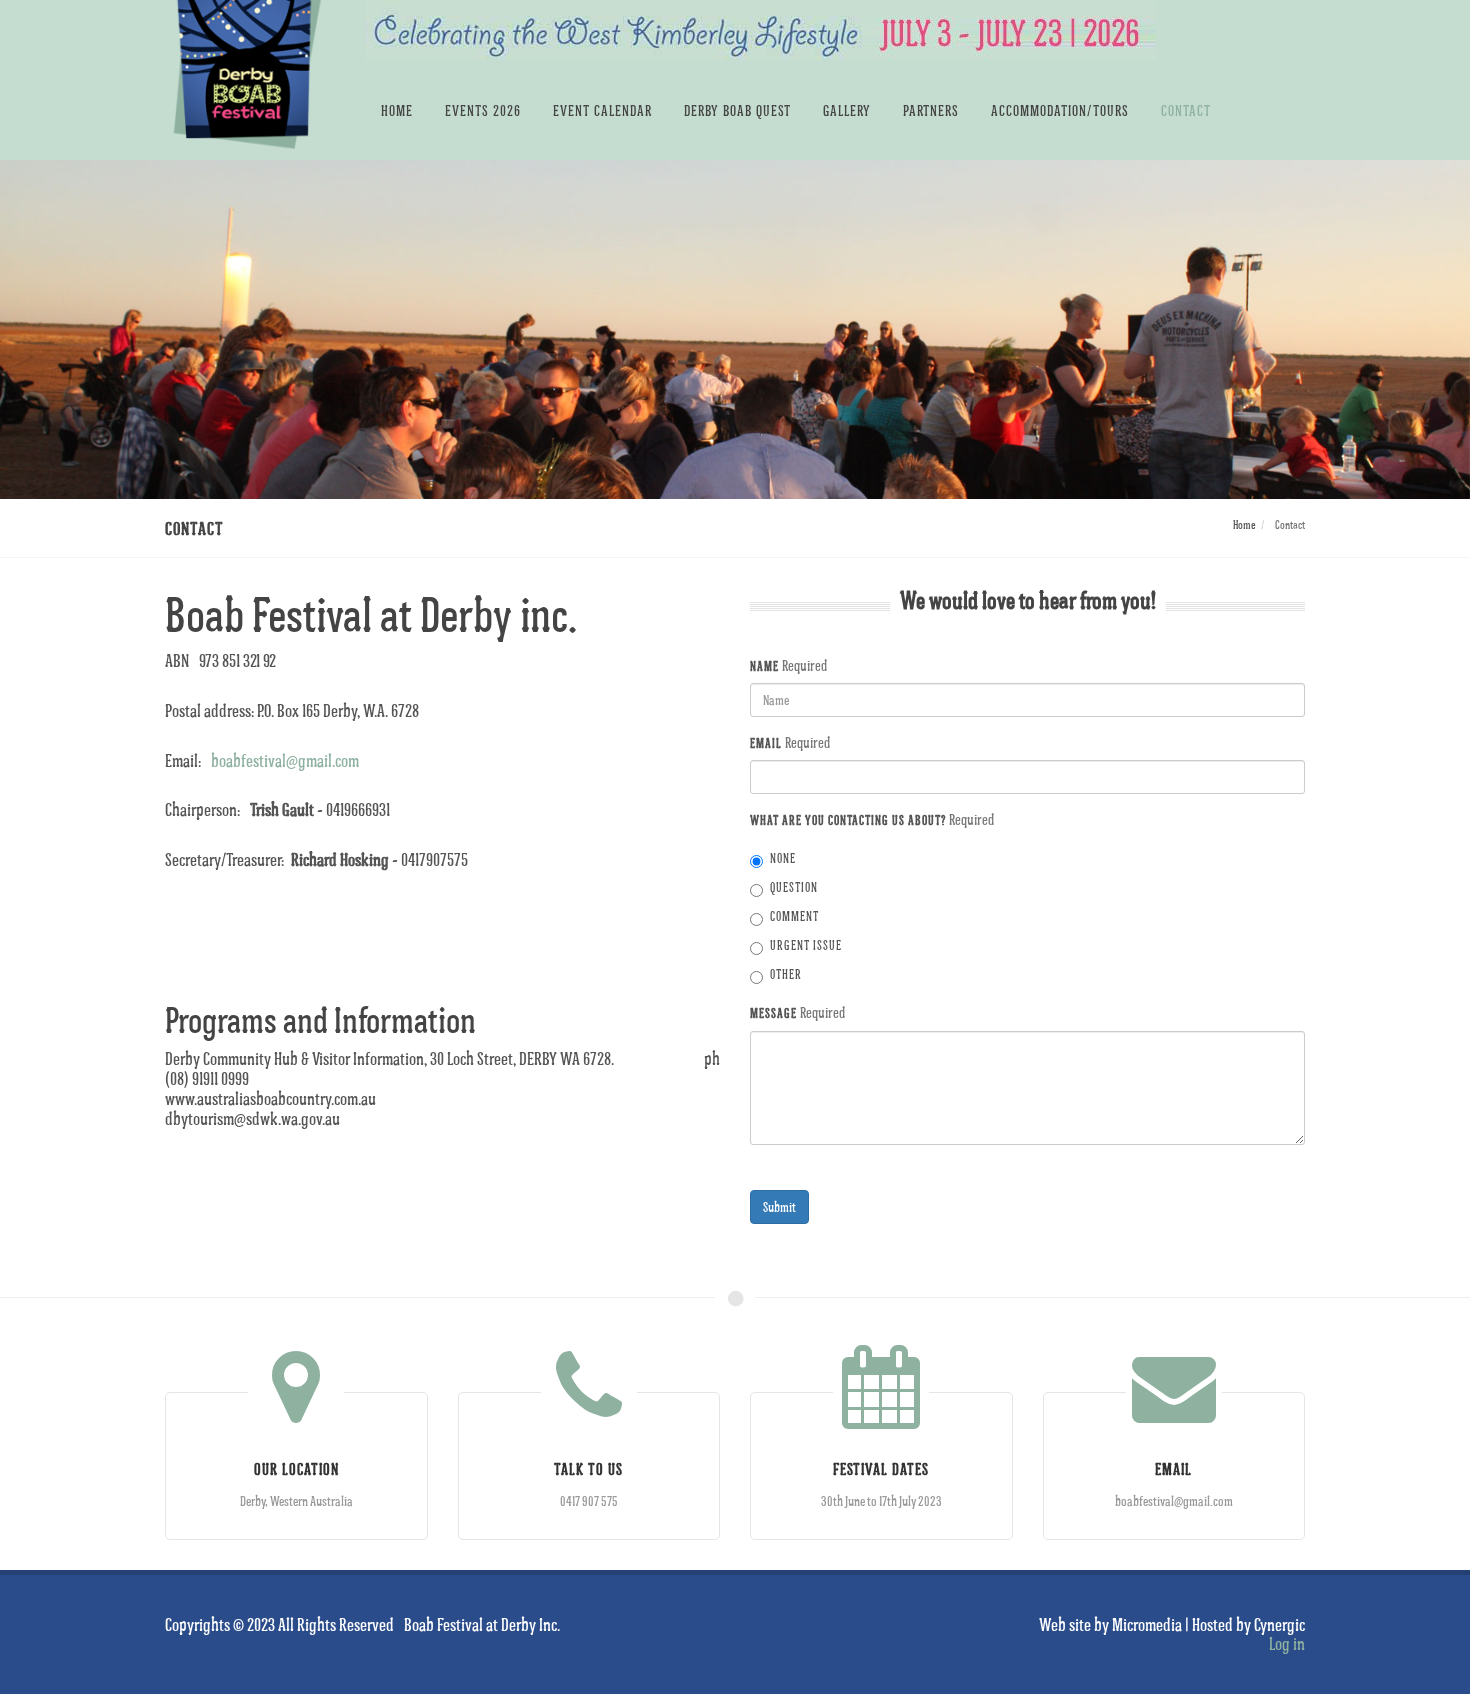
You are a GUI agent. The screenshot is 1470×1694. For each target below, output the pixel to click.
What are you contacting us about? (848, 820)
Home (1244, 524)
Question (794, 887)
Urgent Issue (806, 945)
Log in (1287, 1643)
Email (766, 743)
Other (786, 974)
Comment (794, 916)
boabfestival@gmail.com (285, 760)
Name (764, 666)
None (783, 858)
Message (773, 1013)
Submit (779, 1206)
